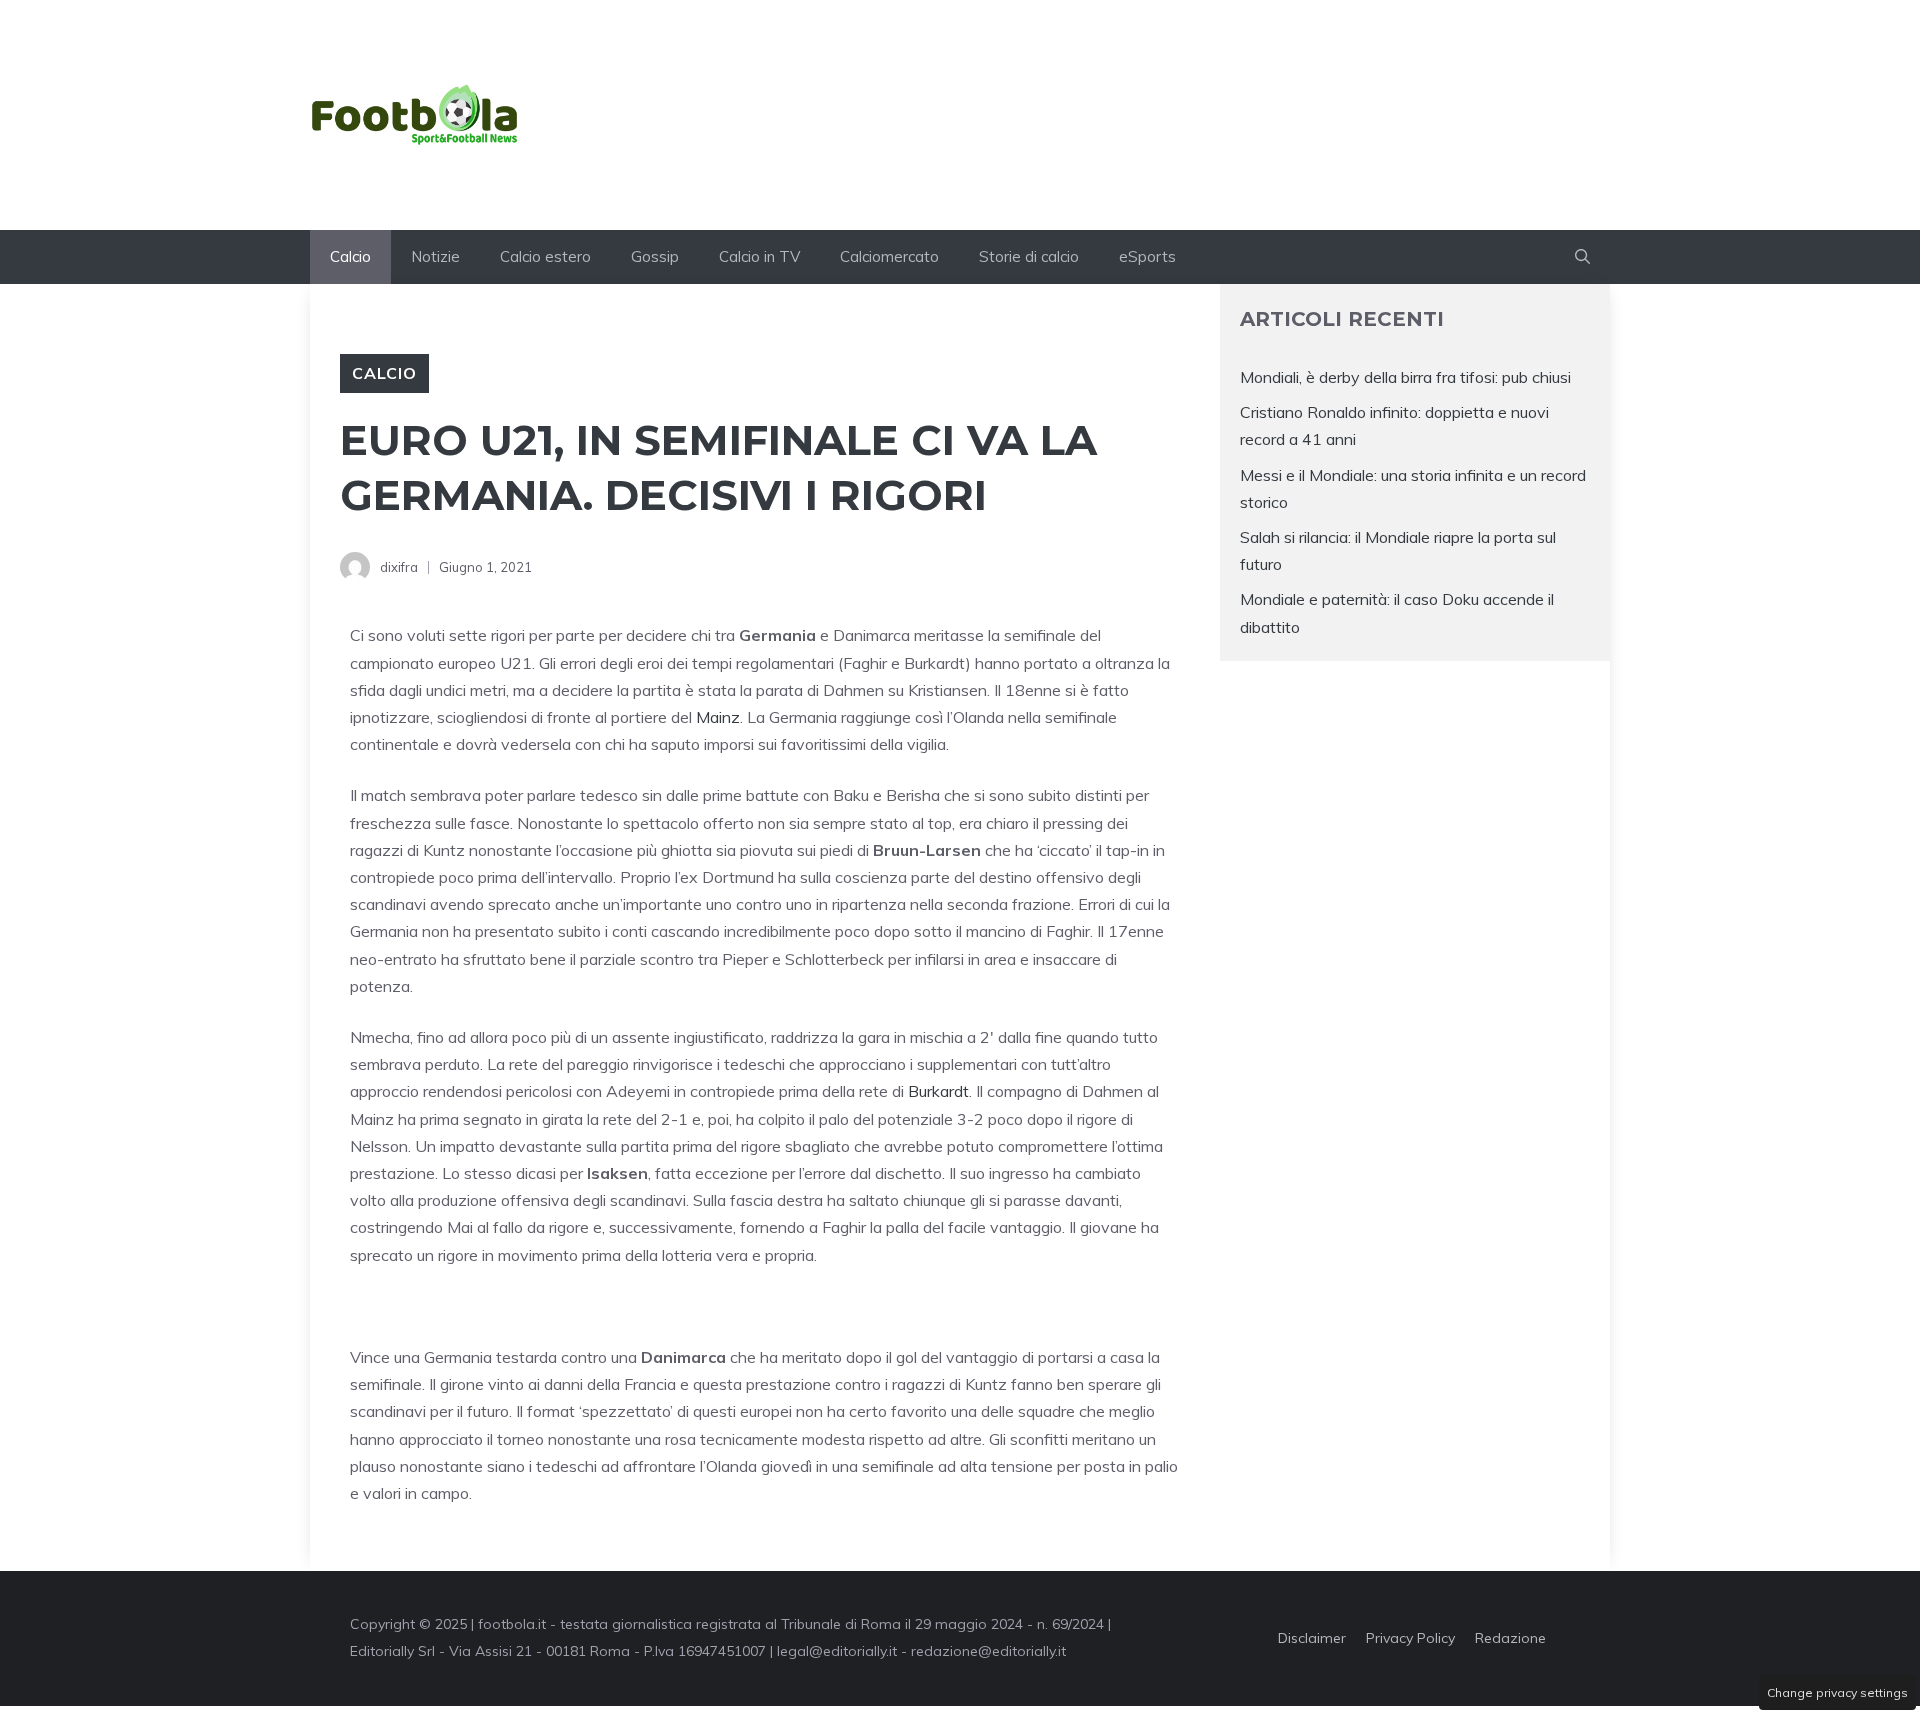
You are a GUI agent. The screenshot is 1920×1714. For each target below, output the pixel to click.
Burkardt (938, 1091)
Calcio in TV (759, 256)
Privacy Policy (1410, 1638)
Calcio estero (545, 256)
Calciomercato (889, 256)
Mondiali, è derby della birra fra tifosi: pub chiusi (1405, 377)
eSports (1147, 256)
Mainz (718, 717)
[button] (1582, 257)
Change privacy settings (1837, 1692)
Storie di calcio (1029, 256)
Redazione (1510, 1638)
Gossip (655, 256)
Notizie (435, 256)
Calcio (350, 256)
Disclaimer (1312, 1638)
